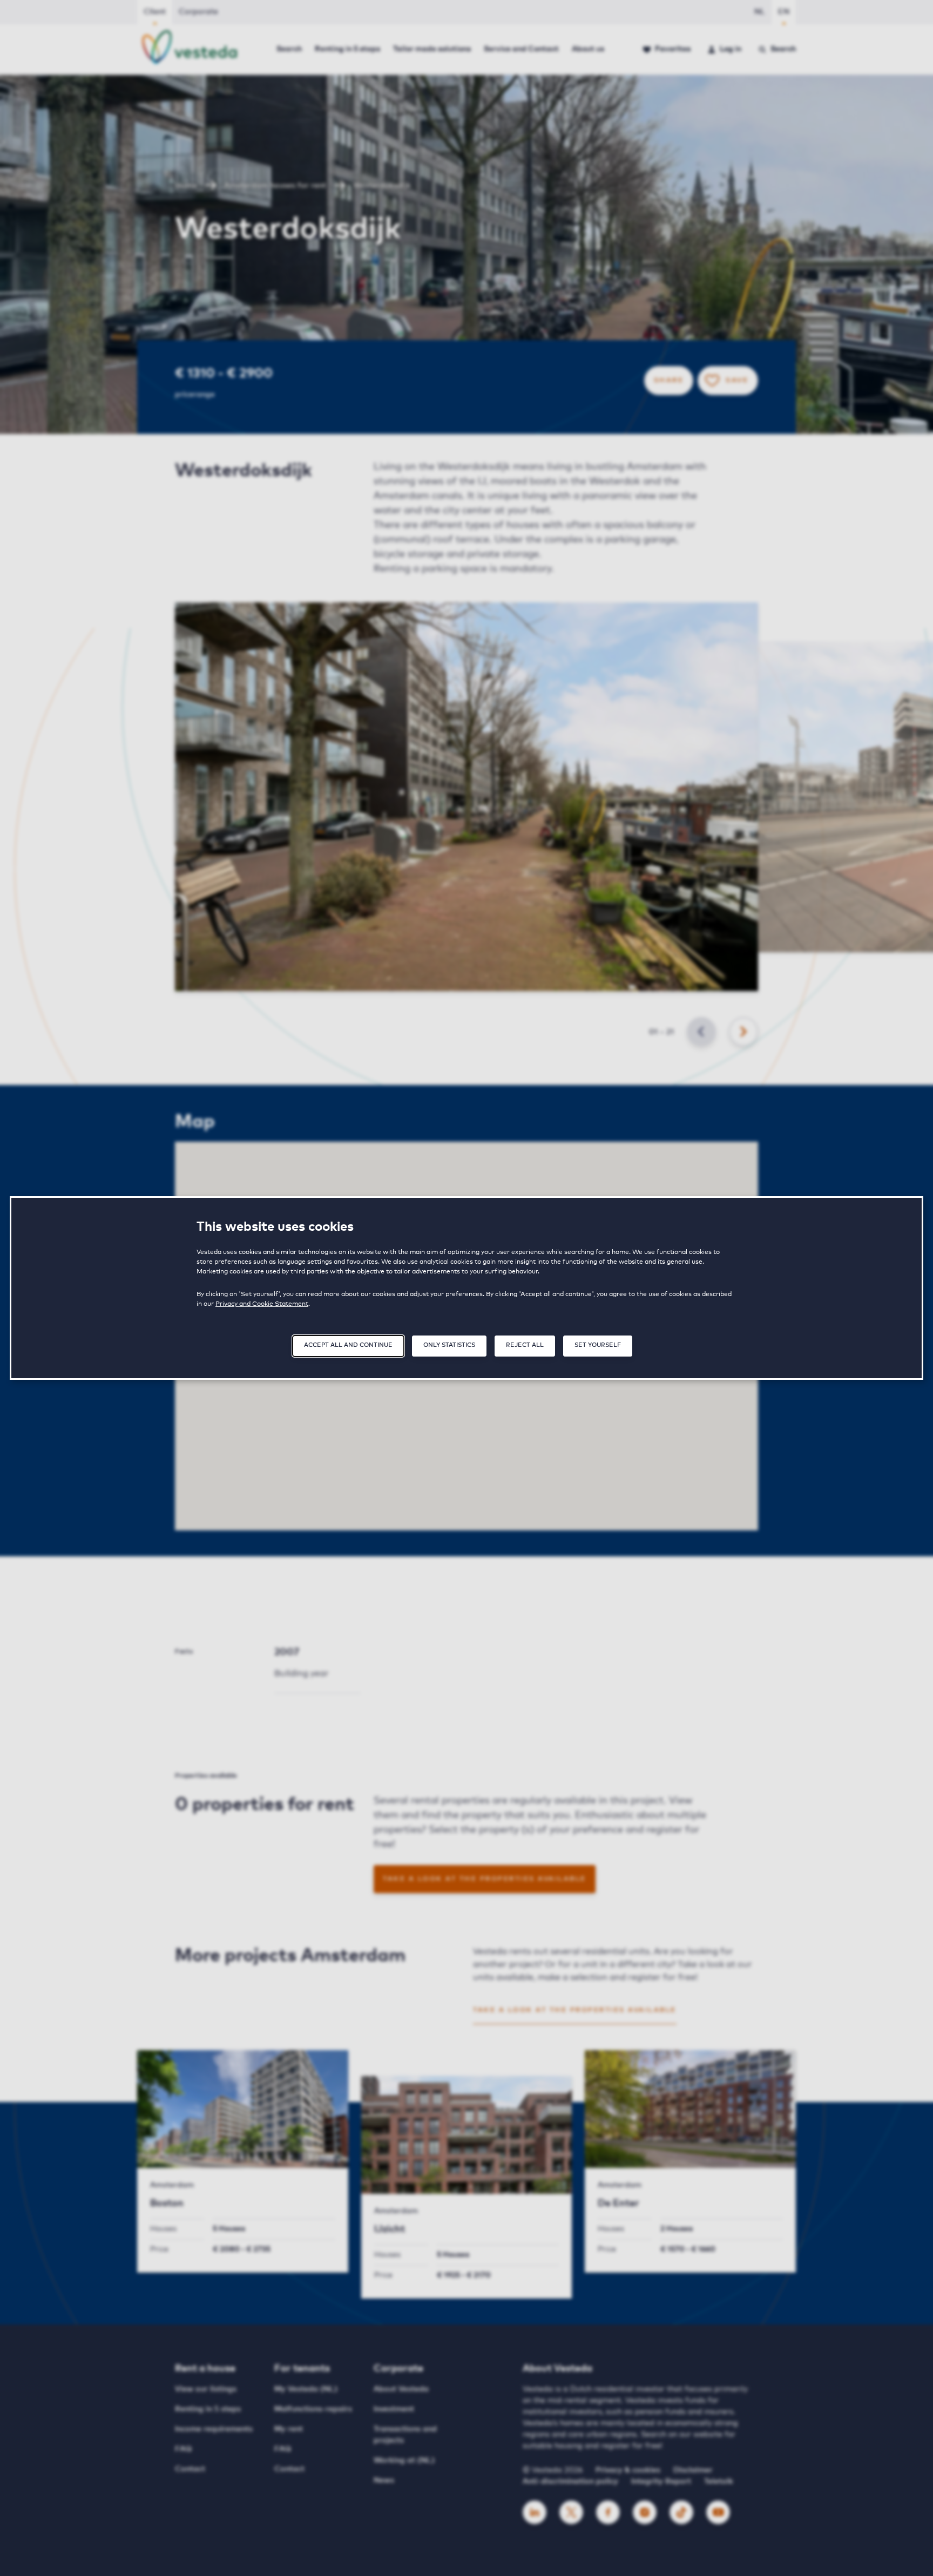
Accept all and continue (348, 1345)
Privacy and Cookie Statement (262, 1304)
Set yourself (598, 1345)
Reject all (525, 1345)
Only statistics (449, 1345)
